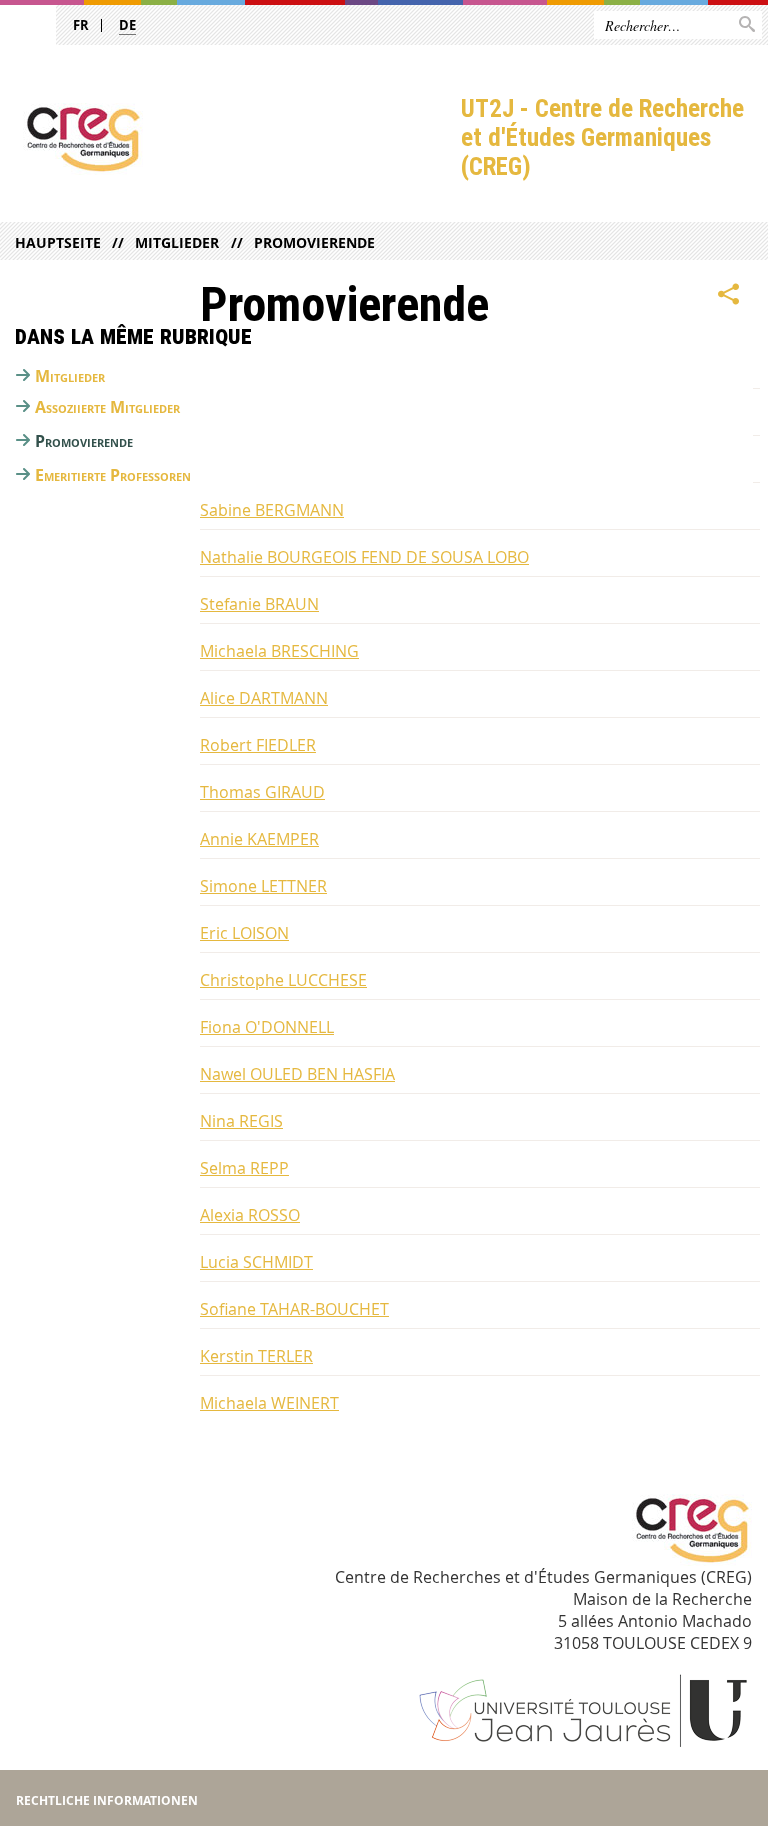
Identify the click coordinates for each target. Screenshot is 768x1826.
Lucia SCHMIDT (256, 1262)
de (127, 25)
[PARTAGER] (729, 295)
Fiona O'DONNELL (267, 1027)
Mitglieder (177, 242)
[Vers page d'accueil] (230, 139)
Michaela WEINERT (269, 1403)
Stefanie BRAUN (259, 604)
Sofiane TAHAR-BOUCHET (294, 1309)
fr (81, 25)
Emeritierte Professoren (113, 475)
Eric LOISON (244, 933)
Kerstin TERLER (256, 1356)
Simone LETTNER (263, 886)
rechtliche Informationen (107, 1800)
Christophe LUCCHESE (283, 980)
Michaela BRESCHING (279, 651)
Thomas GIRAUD (262, 792)
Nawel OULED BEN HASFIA (297, 1074)
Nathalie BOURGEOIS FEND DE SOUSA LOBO (364, 557)
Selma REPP (244, 1168)
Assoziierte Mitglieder (107, 407)
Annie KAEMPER (259, 839)
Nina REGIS (241, 1121)
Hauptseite (58, 242)
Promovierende (314, 242)
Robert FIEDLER (258, 745)
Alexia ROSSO (250, 1215)
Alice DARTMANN (264, 698)
